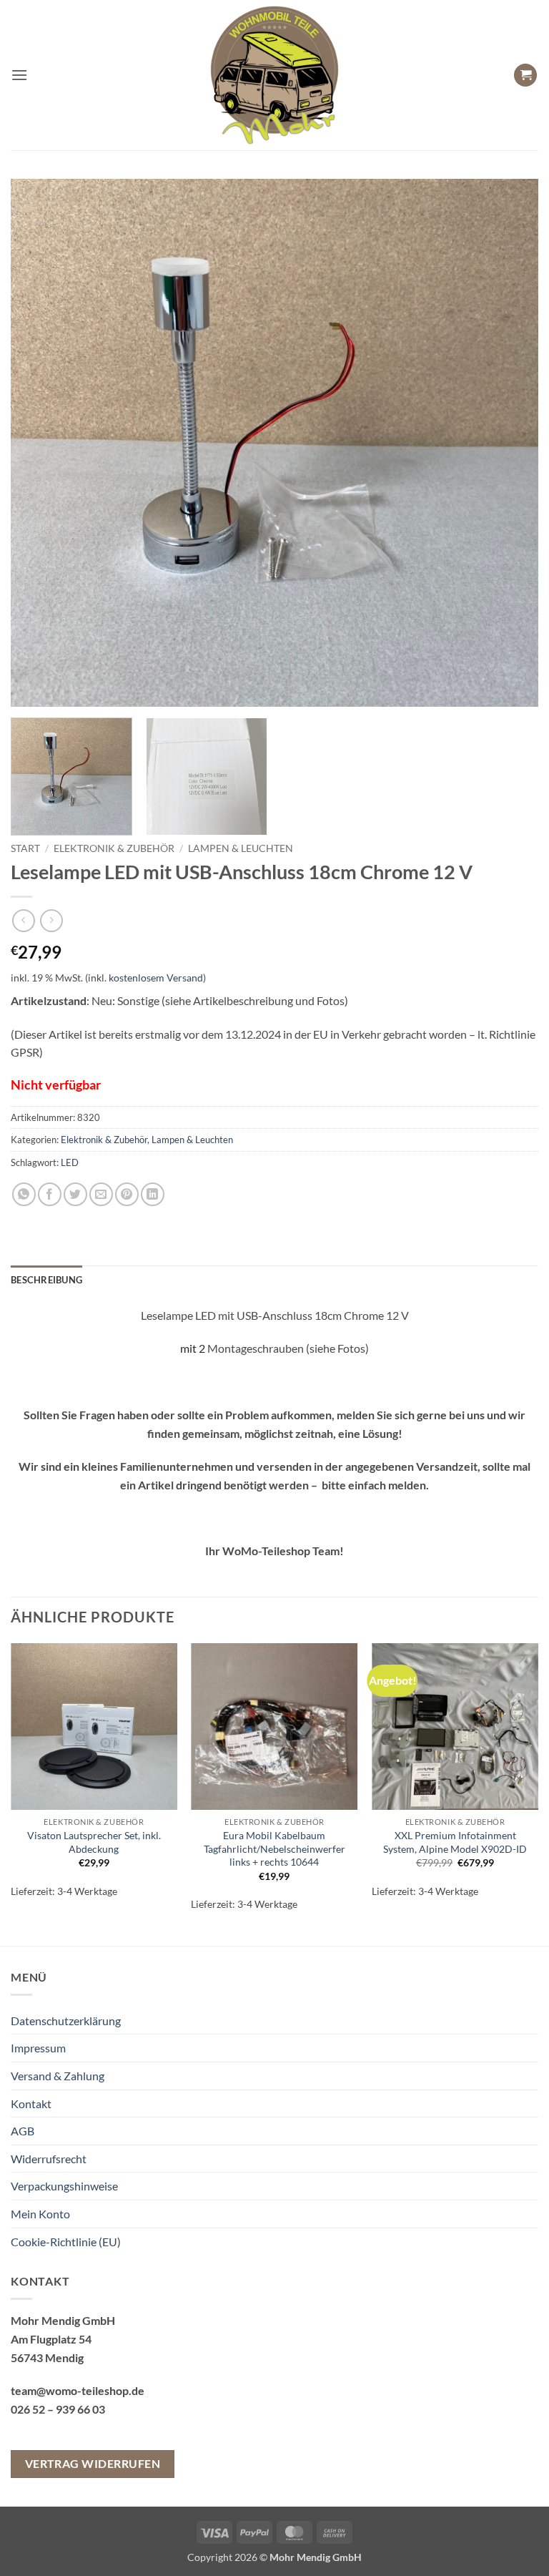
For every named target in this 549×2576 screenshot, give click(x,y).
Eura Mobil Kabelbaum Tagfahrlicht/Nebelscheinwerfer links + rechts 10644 (274, 1848)
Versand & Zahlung (58, 2076)
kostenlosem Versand (156, 978)
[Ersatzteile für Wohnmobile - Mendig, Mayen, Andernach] (274, 75)
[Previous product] (51, 920)
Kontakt (31, 2104)
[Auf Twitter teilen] (75, 1194)
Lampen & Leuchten (241, 848)
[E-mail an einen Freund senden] (101, 1194)
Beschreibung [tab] (46, 1280)
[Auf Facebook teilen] (50, 1194)
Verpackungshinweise (64, 2186)
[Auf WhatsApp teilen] (24, 1194)
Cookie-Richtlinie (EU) (66, 2242)
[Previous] (39, 443)
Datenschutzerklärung (66, 2021)
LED (70, 1162)
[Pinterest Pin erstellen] (127, 1194)
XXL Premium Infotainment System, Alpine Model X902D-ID (455, 1842)
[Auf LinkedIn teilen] (153, 1194)
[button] (19, 75)
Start (25, 848)
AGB (23, 2131)
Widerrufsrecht (49, 2159)
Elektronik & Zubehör (114, 848)
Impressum (38, 2048)
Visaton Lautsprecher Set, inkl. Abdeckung (94, 1842)
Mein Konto (40, 2214)
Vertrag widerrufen (93, 2464)
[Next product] (23, 920)
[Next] (510, 443)
